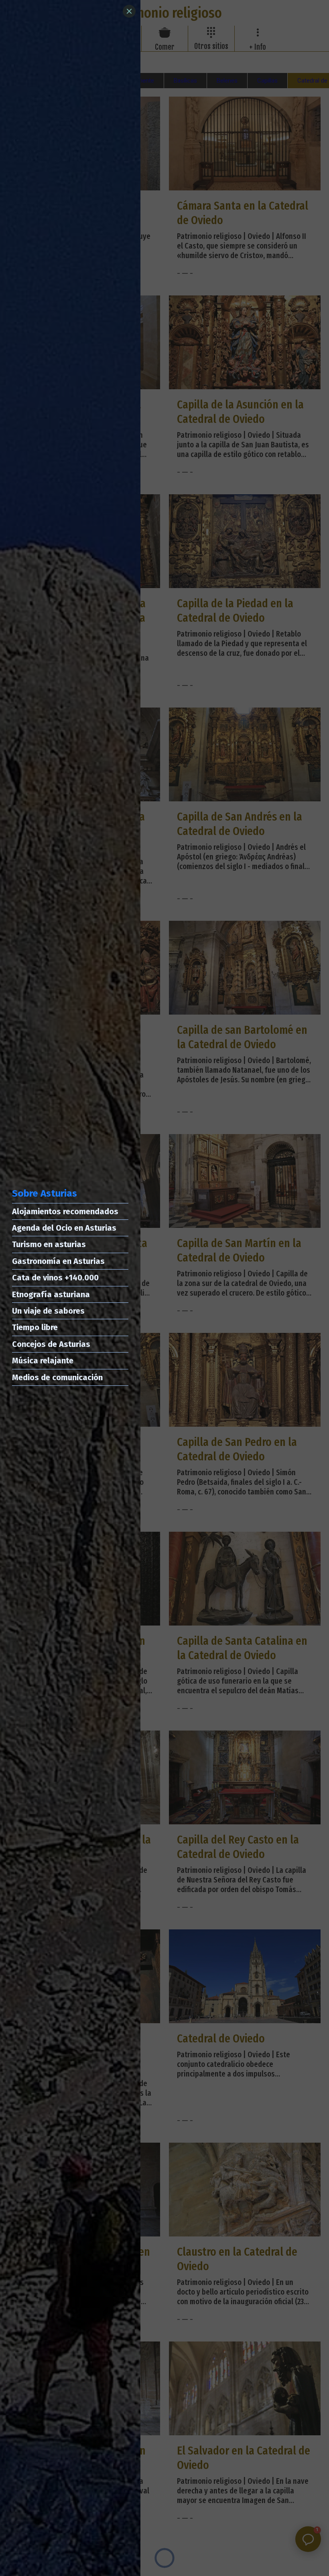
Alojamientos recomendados (65, 1211)
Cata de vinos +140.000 (55, 1278)
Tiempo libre (35, 1327)
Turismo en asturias (49, 1244)
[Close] (129, 11)
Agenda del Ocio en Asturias (64, 1228)
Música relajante (43, 1361)
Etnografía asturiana (51, 1294)
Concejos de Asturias (51, 1344)
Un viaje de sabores (48, 1311)
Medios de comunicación (57, 1377)
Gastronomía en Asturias (58, 1261)
